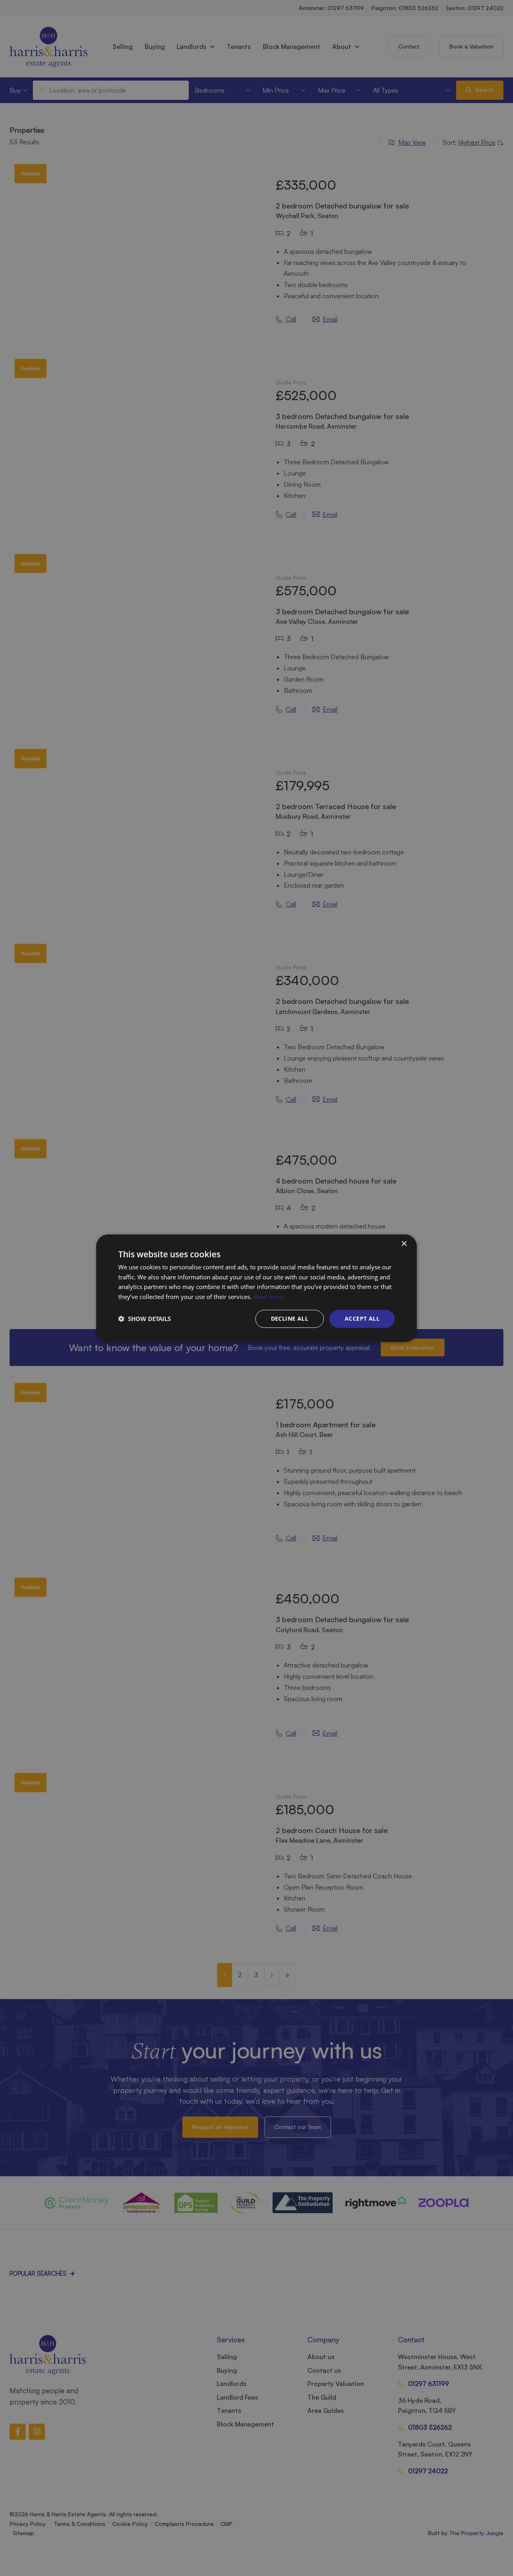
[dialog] (256, 1288)
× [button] (404, 1243)
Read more (268, 1297)
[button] (144, 1319)
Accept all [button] (362, 1318)
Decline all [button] (290, 1318)
